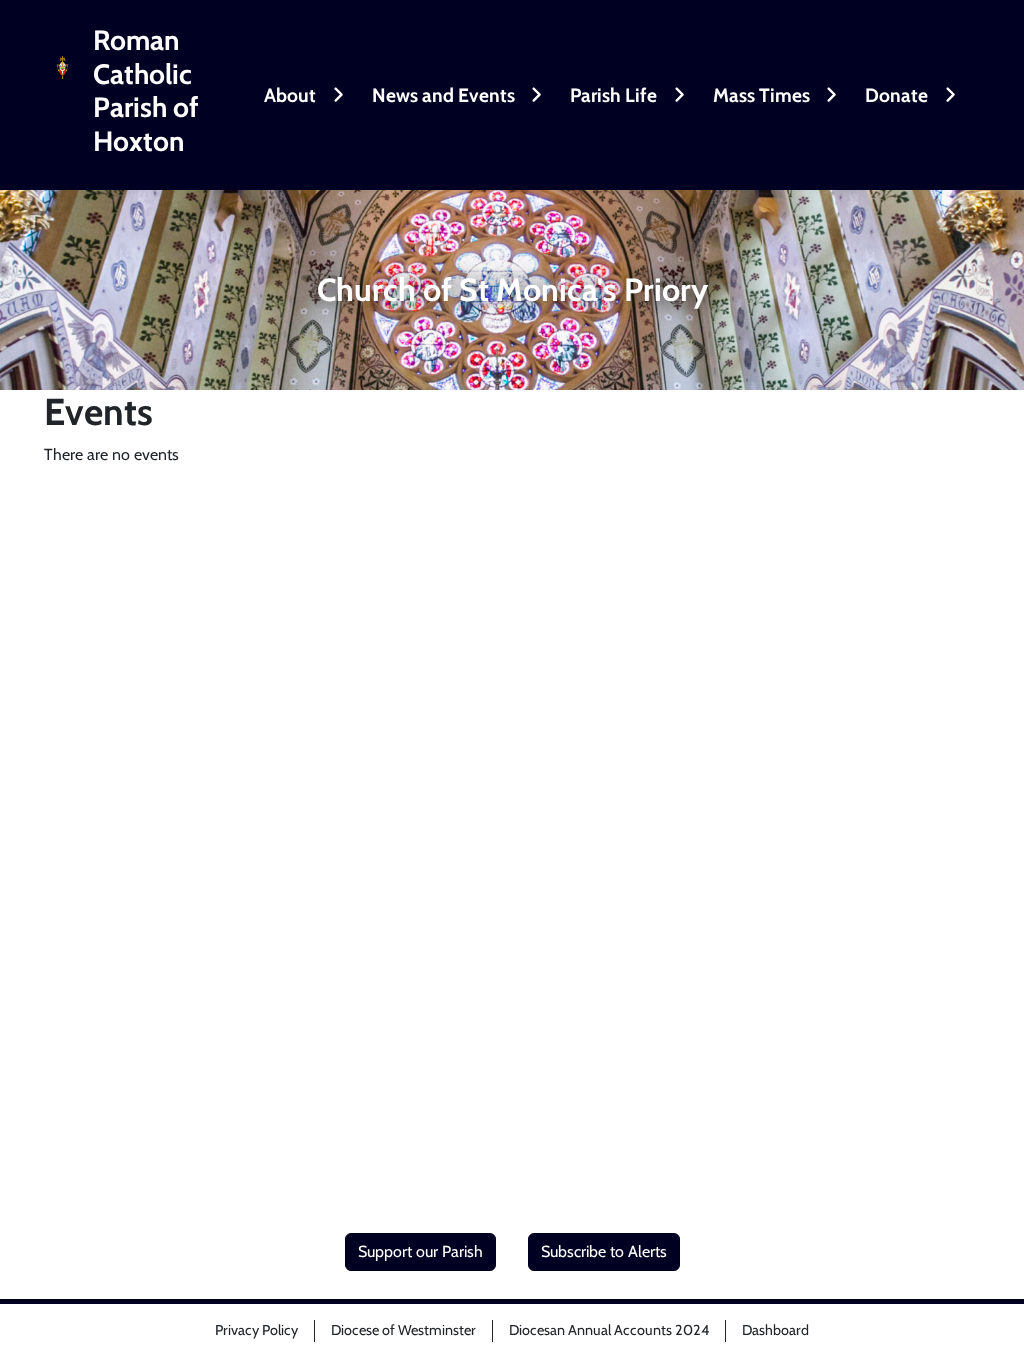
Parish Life (613, 95)
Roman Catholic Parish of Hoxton (146, 91)
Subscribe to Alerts (604, 1251)
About (290, 95)
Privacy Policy (256, 1330)
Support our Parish (420, 1251)
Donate (896, 95)
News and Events (443, 95)
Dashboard (775, 1330)
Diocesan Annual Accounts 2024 (609, 1330)
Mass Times (761, 95)
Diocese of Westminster (403, 1330)
